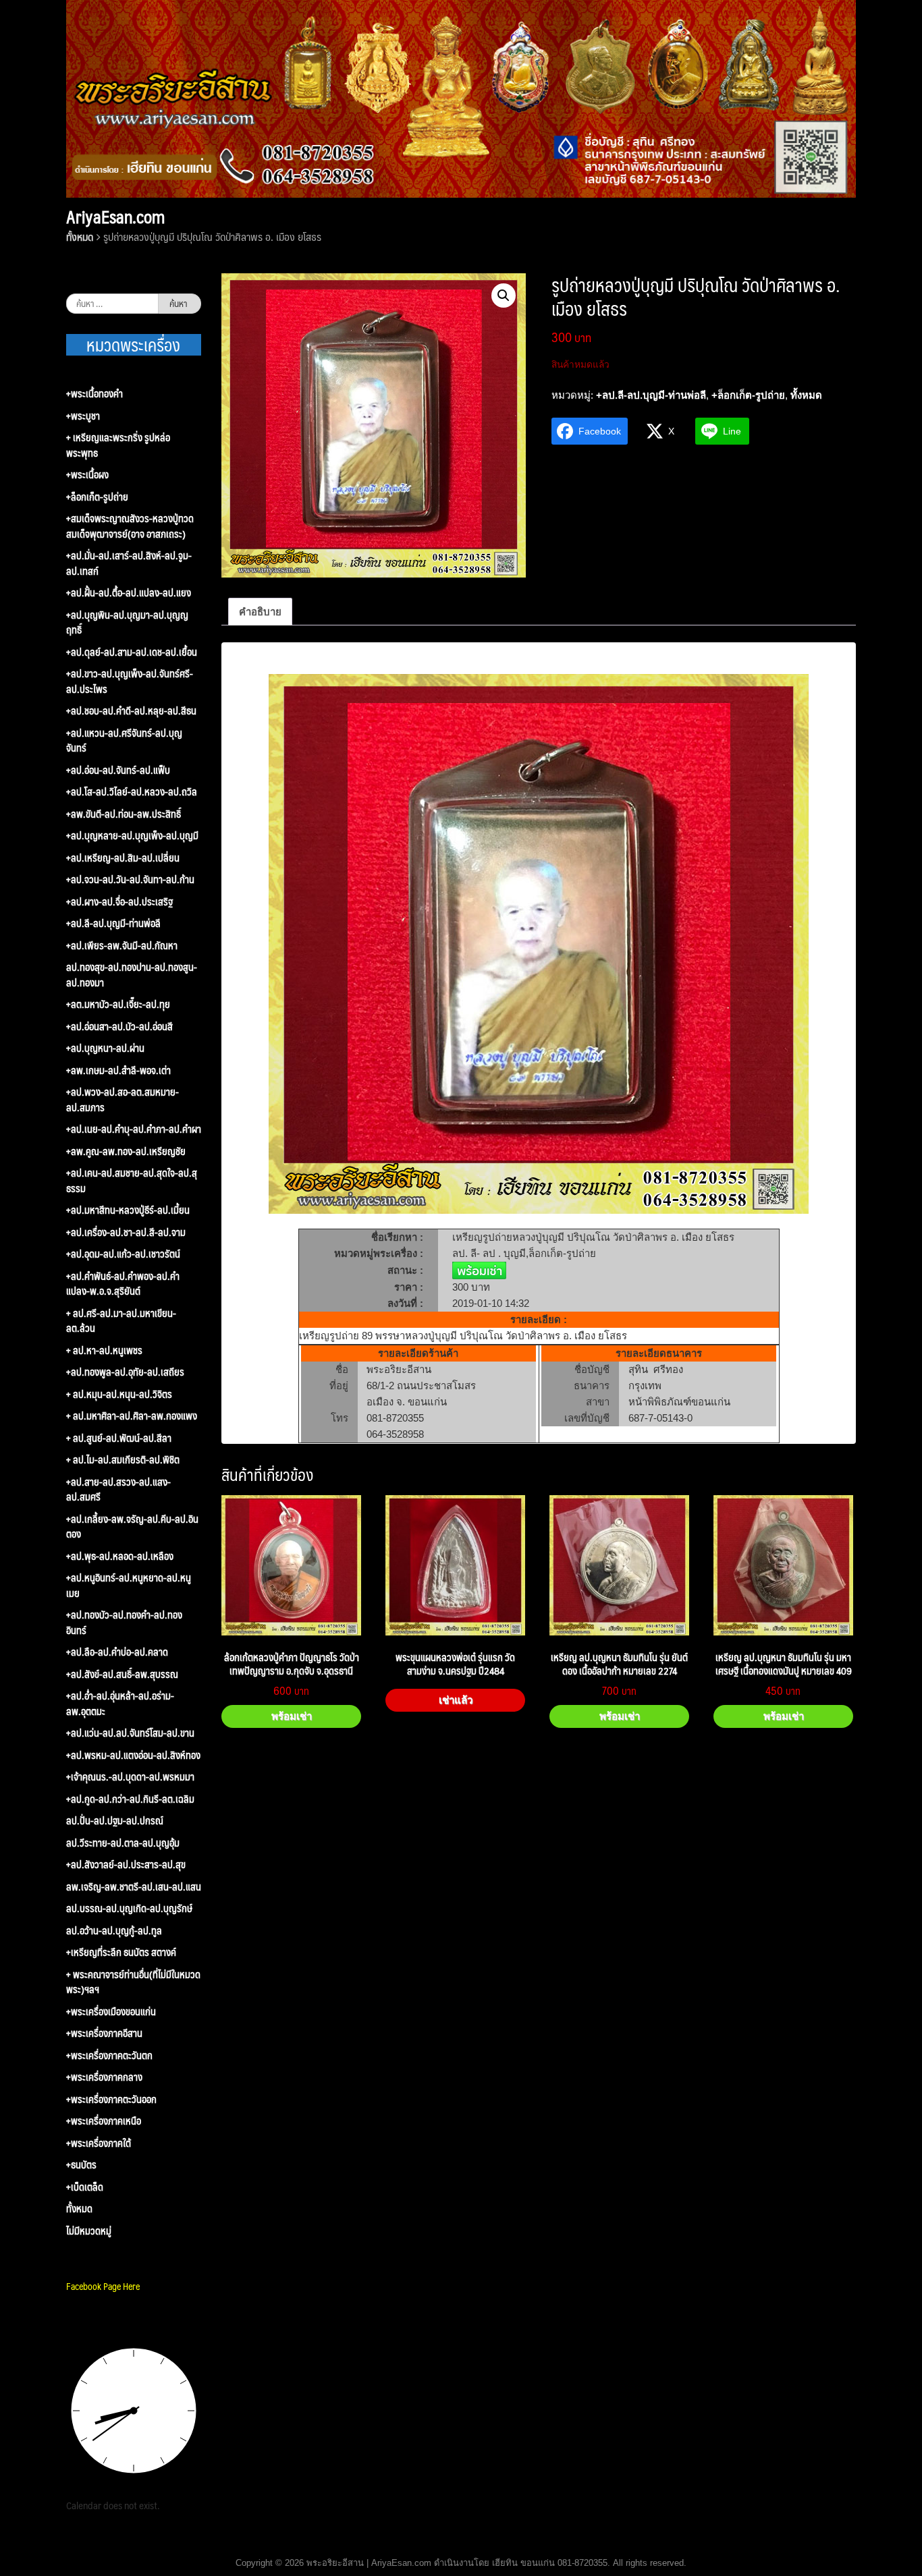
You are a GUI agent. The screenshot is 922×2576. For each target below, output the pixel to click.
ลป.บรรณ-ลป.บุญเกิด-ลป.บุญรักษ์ (129, 1908)
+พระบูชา (83, 416)
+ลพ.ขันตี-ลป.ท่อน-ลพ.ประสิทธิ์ (124, 814)
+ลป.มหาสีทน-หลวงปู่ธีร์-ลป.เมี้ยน (128, 1210)
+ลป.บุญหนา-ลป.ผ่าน (105, 1048)
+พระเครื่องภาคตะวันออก (111, 2099)
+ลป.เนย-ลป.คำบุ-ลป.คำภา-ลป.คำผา (134, 1129)
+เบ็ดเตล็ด (85, 2187)
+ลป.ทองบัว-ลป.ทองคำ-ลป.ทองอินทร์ (124, 1622)
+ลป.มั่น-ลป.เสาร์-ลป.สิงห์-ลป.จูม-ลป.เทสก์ (129, 563)
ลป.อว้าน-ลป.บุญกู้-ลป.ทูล (114, 1931)
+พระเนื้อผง (87, 475)
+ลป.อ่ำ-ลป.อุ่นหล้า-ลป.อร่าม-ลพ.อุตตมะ (120, 1703)
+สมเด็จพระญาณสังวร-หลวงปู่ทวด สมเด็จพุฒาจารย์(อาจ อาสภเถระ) (130, 526)
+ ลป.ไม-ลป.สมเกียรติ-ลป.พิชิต (123, 1460)
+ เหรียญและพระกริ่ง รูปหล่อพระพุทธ (118, 445)
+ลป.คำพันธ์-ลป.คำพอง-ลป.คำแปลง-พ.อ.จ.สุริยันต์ (123, 1284)
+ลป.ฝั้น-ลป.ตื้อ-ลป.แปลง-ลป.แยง (129, 593)
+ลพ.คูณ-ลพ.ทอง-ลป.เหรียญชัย (126, 1151)
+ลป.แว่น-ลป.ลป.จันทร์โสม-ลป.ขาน (130, 1733)
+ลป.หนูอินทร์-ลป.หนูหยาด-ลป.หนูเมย (129, 1585)
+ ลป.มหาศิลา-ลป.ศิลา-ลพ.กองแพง (132, 1416)
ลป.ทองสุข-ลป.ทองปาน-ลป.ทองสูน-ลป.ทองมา (132, 975)
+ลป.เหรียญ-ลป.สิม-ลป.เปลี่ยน (123, 858)
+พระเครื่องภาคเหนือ (104, 2121)
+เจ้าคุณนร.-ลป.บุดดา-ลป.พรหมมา (130, 1777)
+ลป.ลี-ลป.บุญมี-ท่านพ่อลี (651, 395)
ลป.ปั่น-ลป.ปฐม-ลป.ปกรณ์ (115, 1821)
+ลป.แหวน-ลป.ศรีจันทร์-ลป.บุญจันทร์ (124, 740)
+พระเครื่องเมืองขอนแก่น (111, 2012)
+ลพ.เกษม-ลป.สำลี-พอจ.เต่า (118, 1070)
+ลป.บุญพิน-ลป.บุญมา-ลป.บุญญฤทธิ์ (127, 622)
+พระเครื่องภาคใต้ (99, 2143)
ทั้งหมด (80, 236)
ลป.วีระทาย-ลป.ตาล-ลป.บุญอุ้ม (123, 1843)
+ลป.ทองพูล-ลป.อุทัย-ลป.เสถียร (125, 1372)
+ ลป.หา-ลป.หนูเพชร (104, 1350)
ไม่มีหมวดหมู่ (89, 2231)
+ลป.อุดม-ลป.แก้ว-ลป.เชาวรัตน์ (123, 1254)
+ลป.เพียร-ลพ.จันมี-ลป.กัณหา (122, 946)
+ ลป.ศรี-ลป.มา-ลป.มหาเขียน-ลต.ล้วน (121, 1321)
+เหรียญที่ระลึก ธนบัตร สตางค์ (121, 1952)
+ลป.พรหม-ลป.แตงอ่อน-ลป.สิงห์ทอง (133, 1755)
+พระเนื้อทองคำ (94, 394)
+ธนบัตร (81, 2165)
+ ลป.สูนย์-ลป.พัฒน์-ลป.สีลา (119, 1438)
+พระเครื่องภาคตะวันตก (109, 2055)
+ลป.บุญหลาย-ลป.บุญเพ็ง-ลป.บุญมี (132, 836)
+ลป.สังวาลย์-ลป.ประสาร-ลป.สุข (126, 1865)
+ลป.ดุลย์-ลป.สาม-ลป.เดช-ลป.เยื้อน (132, 652)
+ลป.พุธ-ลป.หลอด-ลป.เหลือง (120, 1556)
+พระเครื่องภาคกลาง (104, 2077)
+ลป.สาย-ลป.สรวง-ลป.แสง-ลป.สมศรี (118, 1489)
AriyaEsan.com (115, 217)
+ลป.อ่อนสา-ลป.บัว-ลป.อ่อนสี (119, 1027)
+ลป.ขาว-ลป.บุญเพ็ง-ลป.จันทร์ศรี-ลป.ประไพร (130, 681)
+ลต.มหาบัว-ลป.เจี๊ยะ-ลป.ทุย (118, 1004)
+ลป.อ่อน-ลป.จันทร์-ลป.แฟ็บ (118, 770)
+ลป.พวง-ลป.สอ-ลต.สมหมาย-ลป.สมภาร (123, 1099)
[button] (504, 296)
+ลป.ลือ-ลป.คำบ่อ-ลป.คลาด (117, 1652)
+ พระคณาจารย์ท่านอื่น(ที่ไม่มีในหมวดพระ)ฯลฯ (133, 1982)
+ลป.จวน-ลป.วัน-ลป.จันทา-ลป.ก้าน (130, 879)
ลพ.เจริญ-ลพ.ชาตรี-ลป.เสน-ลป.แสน (134, 1887)
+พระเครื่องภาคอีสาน (104, 2033)
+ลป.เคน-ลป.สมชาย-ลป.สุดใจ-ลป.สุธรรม (132, 1180)
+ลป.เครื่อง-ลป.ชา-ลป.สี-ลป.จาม (126, 1232)
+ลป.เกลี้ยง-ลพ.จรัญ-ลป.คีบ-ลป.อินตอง (132, 1527)
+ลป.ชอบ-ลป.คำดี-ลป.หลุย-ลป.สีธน (131, 711)
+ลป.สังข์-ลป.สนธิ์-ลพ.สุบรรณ (122, 1674)
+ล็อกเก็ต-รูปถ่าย (748, 395)
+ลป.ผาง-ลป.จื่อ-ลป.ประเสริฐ (119, 902)
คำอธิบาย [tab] (260, 612)
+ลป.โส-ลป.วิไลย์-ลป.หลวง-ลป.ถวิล (132, 792)
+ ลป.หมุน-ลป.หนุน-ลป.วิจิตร (119, 1394)
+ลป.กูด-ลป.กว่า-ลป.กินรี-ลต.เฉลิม (130, 1799)
